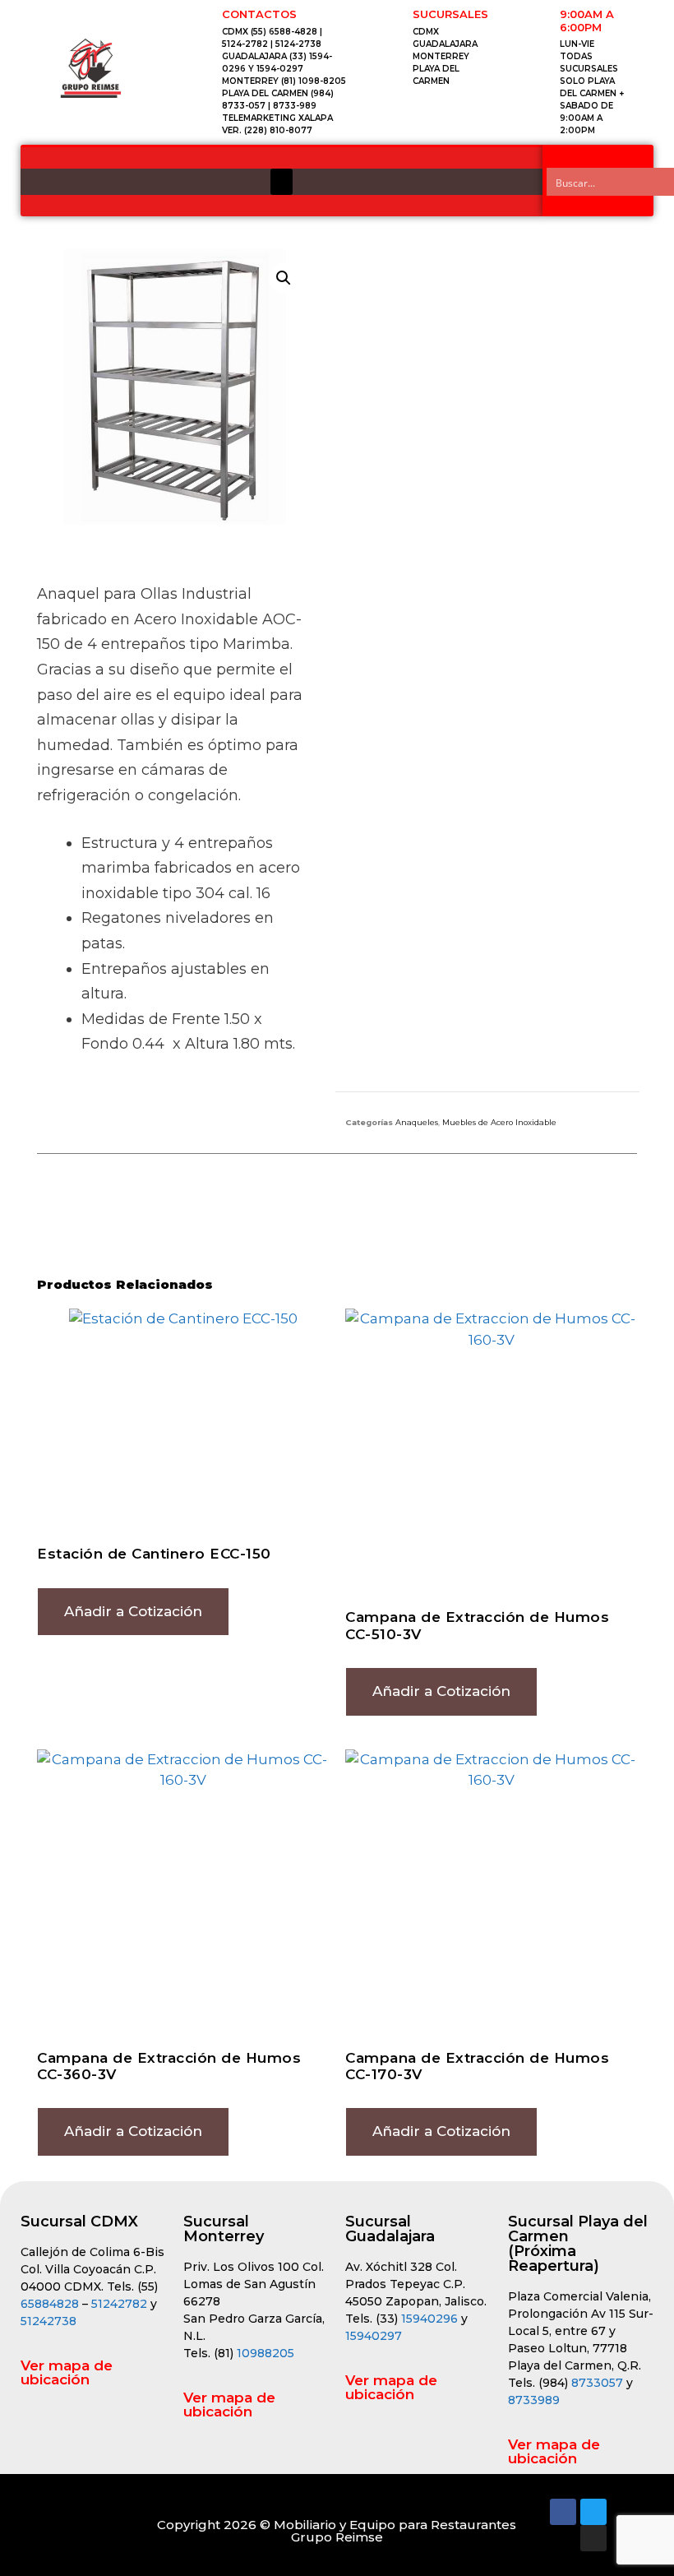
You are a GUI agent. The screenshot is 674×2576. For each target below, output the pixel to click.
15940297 (374, 2336)
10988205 (265, 2353)
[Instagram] (593, 2538)
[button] (282, 182)
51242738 (48, 2321)
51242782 (119, 2304)
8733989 (534, 2400)
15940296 (429, 2319)
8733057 (597, 2383)
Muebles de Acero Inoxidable (499, 1122)
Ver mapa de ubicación (67, 2372)
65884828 (50, 2304)
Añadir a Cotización (133, 1611)
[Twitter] (593, 2512)
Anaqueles (417, 1122)
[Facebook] (563, 2512)
